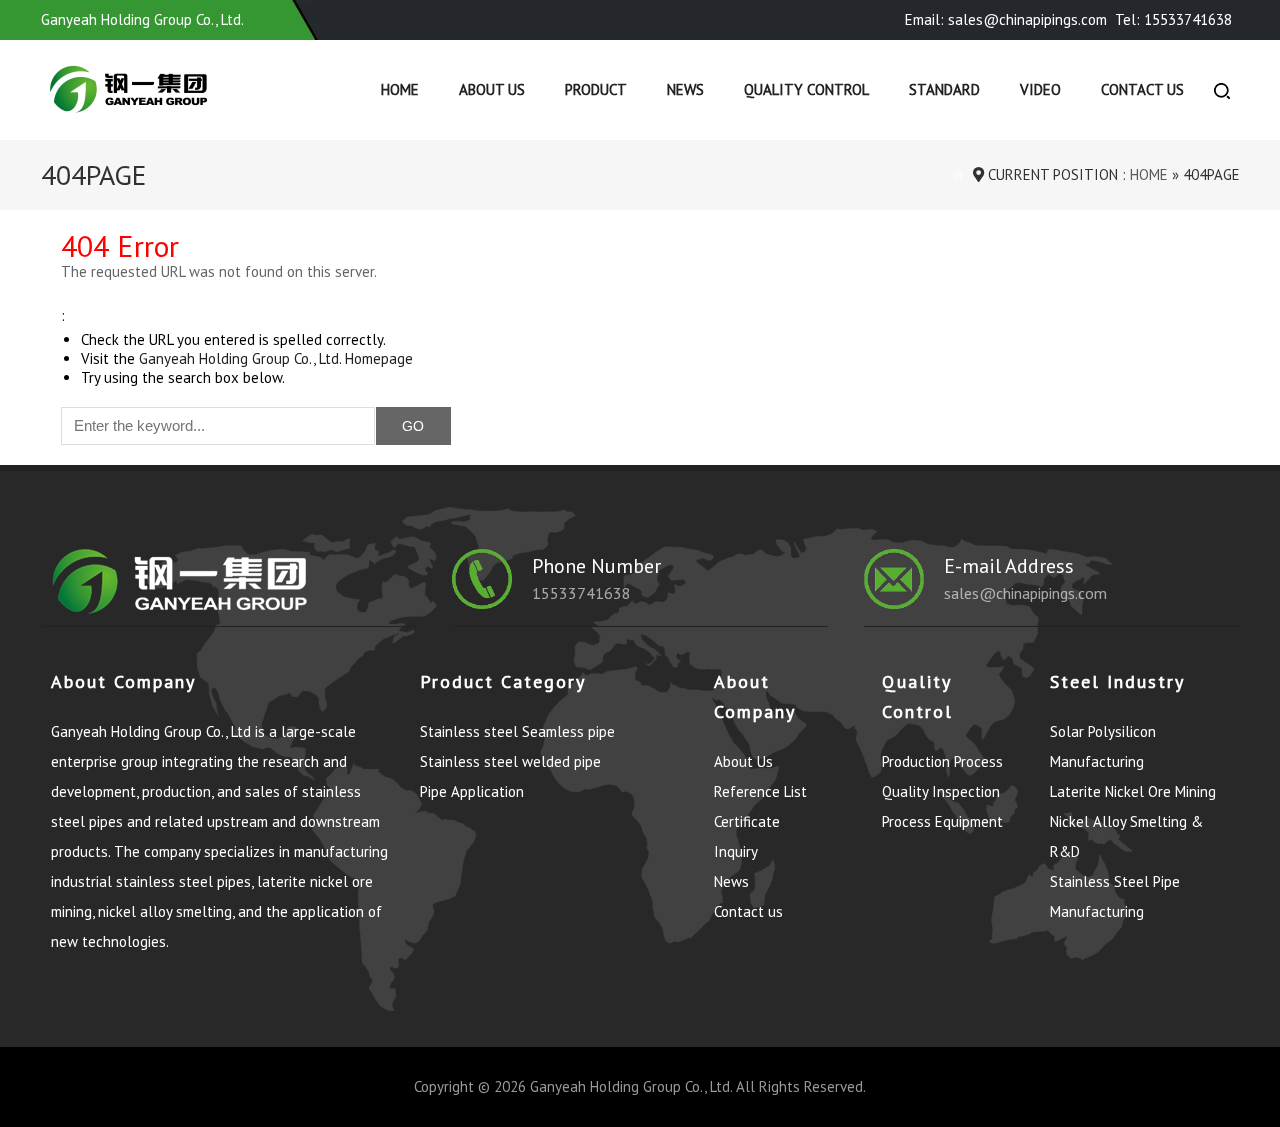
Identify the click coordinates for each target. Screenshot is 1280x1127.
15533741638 (581, 593)
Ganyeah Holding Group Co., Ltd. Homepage (276, 358)
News (685, 89)
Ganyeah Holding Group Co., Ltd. (631, 1086)
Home (400, 89)
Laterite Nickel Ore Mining (1133, 791)
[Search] (1222, 90)
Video (1040, 89)
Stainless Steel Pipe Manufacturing (1115, 896)
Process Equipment (942, 821)
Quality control (806, 89)
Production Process (942, 761)
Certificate (747, 821)
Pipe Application (472, 791)
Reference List (760, 791)
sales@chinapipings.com (1025, 593)
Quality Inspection (941, 791)
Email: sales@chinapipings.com (1006, 19)
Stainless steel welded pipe (510, 761)
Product (596, 89)
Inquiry (736, 851)
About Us (492, 89)
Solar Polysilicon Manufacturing (1103, 746)
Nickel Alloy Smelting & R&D (1126, 836)
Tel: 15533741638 (1173, 19)
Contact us (1142, 89)
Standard (944, 89)
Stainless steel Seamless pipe (517, 731)
